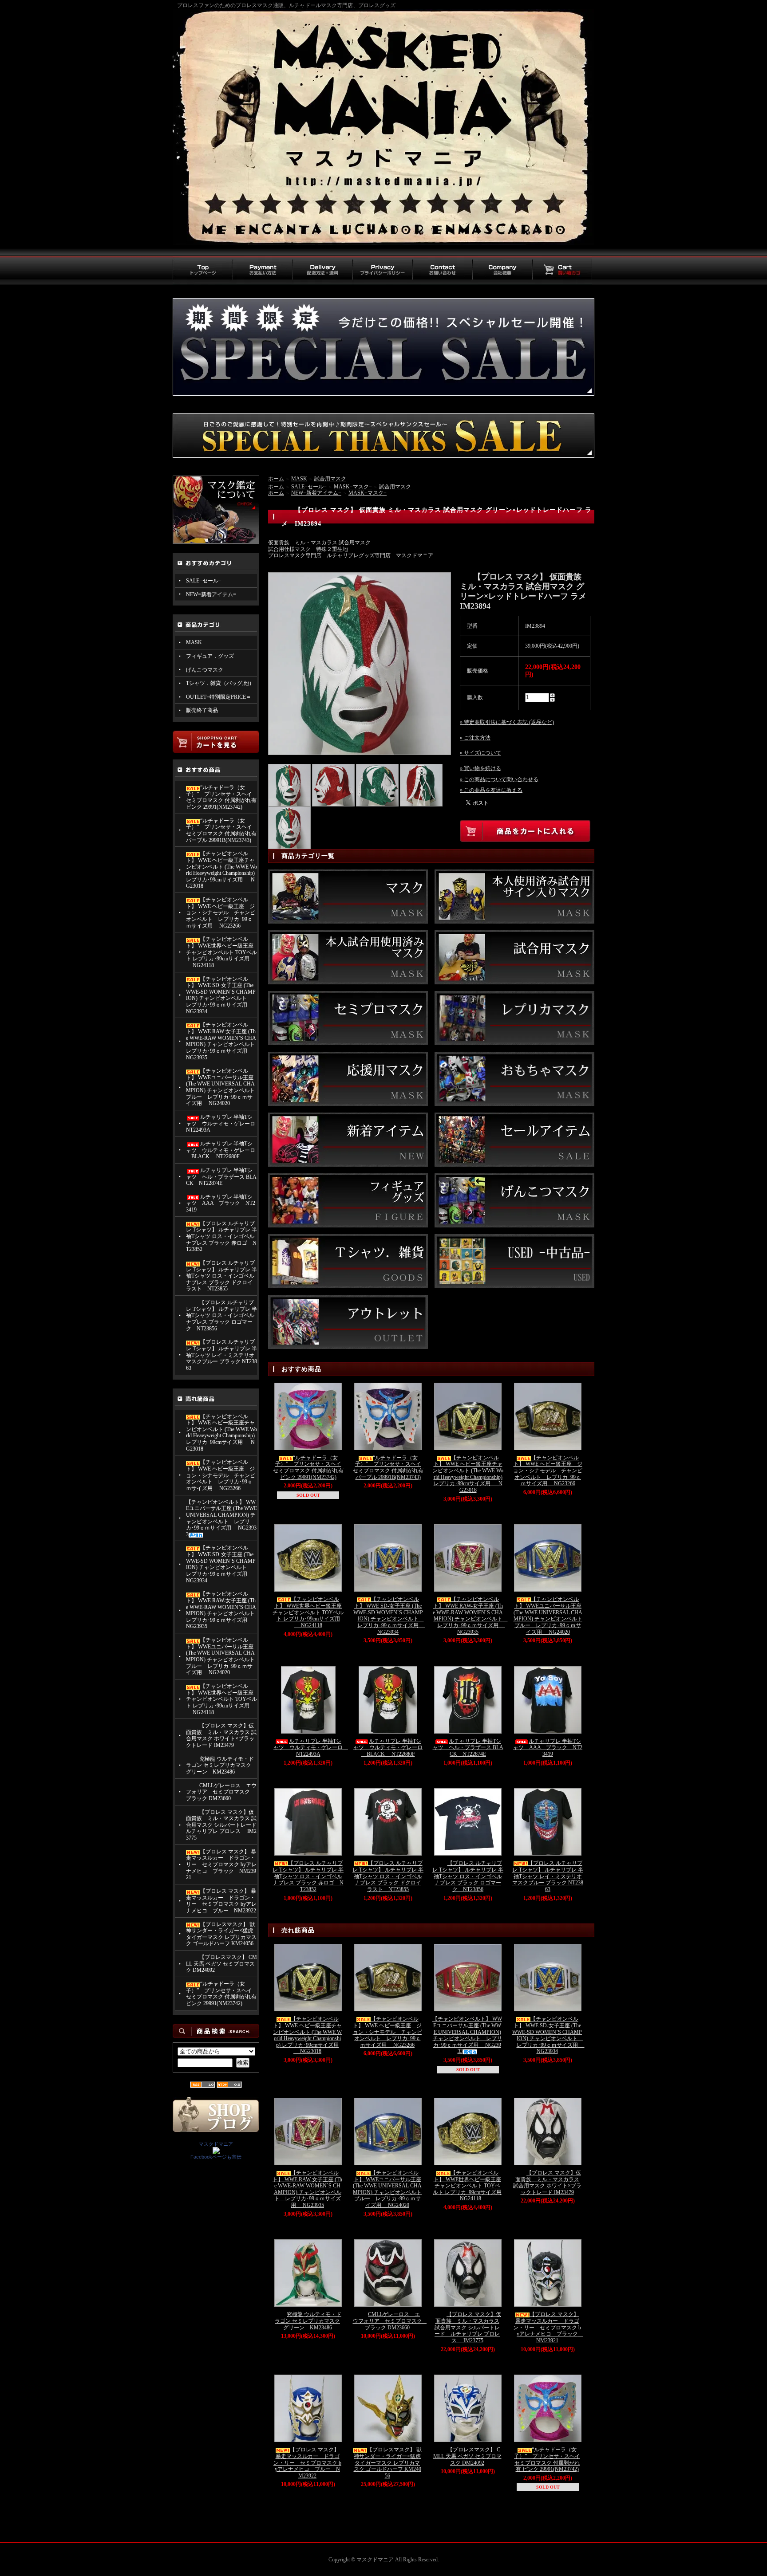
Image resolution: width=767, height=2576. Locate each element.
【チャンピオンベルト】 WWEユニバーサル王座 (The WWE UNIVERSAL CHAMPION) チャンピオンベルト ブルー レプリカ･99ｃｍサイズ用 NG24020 (220, 1087)
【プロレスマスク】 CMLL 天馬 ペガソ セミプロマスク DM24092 (221, 1964)
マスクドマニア (216, 2144)
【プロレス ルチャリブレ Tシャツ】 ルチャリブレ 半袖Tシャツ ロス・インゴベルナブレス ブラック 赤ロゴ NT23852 (221, 1237)
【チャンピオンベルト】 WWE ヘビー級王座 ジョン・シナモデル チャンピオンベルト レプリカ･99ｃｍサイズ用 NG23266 (221, 913)
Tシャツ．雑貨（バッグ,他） (220, 683)
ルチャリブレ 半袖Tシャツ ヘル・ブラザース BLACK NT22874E (221, 1177)
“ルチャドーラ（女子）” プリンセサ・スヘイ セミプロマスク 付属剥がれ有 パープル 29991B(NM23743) (221, 830)
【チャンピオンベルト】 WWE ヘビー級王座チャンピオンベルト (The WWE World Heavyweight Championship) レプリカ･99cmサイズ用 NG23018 (221, 870)
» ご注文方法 (475, 738)
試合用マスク (330, 479)
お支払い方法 (263, 270)
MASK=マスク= (353, 487)
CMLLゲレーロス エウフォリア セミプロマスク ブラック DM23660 (221, 1792)
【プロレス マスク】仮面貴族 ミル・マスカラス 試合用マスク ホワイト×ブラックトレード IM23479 (221, 1735)
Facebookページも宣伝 (216, 2157)
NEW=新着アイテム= (211, 594)
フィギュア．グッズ (210, 656)
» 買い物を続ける (480, 768)
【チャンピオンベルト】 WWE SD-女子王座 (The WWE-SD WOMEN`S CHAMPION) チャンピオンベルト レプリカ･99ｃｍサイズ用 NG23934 (221, 995)
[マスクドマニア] (216, 2151)
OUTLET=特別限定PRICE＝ (219, 697)
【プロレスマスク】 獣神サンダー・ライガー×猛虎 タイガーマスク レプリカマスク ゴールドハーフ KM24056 (221, 1934)
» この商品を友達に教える (491, 790)
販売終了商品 (202, 710)
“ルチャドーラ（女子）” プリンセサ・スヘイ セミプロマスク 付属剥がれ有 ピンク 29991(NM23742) (221, 797)
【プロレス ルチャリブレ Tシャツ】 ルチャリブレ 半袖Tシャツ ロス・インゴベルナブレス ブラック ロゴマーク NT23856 (221, 1316)
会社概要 (502, 270)
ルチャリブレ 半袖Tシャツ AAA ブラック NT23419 (221, 1203)
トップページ (203, 270)
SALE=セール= (204, 581)
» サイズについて (480, 753)
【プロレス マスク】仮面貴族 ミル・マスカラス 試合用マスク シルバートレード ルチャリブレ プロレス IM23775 (221, 1825)
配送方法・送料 (322, 270)
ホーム (276, 479)
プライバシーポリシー (382, 270)
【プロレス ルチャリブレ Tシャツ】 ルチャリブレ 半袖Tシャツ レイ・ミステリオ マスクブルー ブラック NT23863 (221, 1355)
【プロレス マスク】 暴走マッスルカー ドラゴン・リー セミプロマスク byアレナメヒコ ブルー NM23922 (221, 1901)
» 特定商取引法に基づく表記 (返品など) (507, 722)
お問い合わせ (442, 270)
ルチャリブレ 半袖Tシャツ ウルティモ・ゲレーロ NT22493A (221, 1123)
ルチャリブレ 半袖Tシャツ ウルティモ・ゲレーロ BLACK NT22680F (221, 1150)
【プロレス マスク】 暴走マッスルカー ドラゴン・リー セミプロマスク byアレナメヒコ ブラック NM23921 (221, 1865)
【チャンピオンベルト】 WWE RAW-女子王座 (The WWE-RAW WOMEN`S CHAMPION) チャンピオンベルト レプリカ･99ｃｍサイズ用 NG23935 (221, 1041)
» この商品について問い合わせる (499, 779)
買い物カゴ (562, 270)
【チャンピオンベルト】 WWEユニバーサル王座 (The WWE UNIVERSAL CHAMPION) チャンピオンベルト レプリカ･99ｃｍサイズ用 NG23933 (221, 1518)
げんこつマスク (205, 670)
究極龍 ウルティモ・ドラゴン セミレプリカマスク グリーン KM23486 (220, 1765)
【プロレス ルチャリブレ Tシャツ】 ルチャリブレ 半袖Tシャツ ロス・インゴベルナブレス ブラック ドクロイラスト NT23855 (221, 1276)
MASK (194, 642)
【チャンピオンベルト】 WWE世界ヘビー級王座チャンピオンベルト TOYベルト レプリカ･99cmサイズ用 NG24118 (221, 952)
